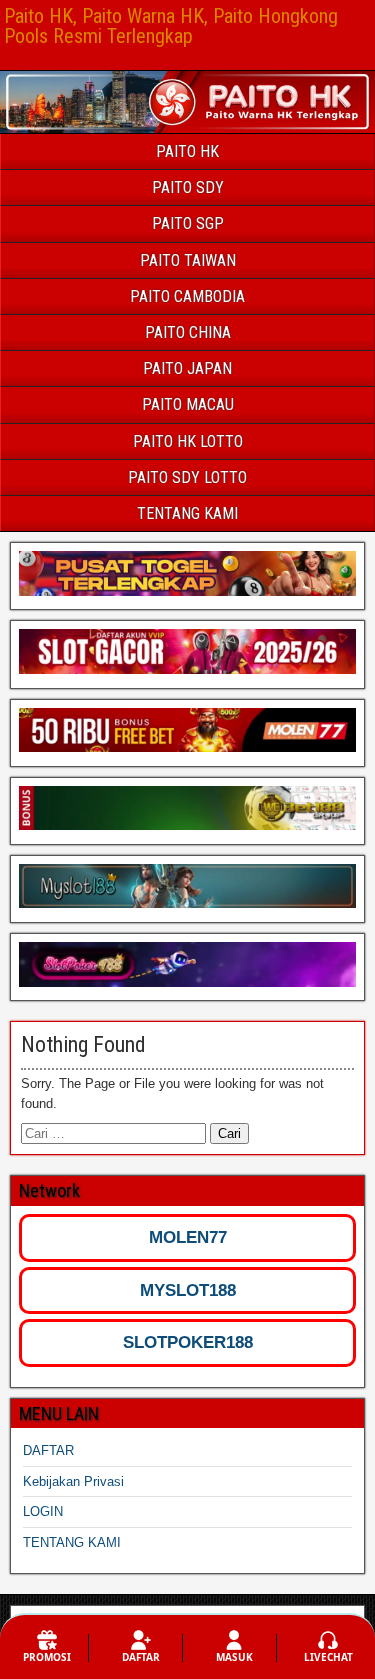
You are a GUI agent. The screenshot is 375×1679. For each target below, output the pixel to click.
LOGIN (43, 1511)
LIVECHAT (328, 1657)
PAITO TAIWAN (188, 260)
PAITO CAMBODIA (187, 296)
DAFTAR (48, 1450)
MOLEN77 (188, 1237)
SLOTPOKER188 (188, 1342)
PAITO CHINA (188, 332)
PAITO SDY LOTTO (187, 477)
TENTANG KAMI (187, 513)
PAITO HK (187, 151)
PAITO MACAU (188, 404)
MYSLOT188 (188, 1290)
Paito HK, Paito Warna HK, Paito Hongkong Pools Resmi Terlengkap (171, 26)
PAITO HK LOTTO (188, 441)
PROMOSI (47, 1657)
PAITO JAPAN (187, 368)
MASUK (234, 1657)
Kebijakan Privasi (73, 1481)
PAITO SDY (188, 187)
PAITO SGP (188, 223)
